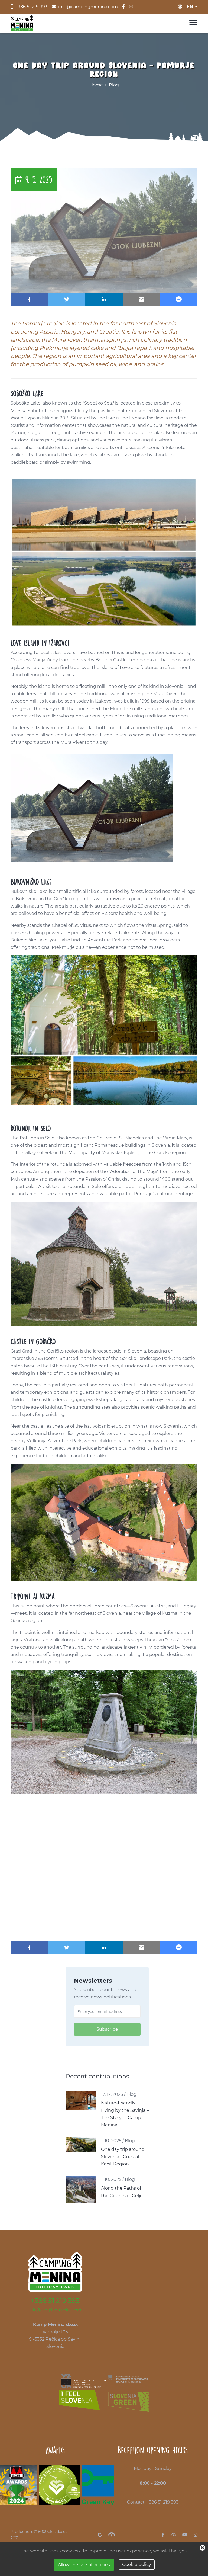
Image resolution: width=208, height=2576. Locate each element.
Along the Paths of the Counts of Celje (122, 2192)
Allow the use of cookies (84, 2565)
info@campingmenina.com (55, 2310)
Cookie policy (137, 2564)
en (190, 7)
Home (96, 85)
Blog (114, 85)
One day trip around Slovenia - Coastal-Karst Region (123, 2157)
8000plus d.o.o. (52, 2532)
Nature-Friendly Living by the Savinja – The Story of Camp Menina (125, 2114)
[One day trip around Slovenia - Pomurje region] (104, 230)
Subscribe (107, 2029)
